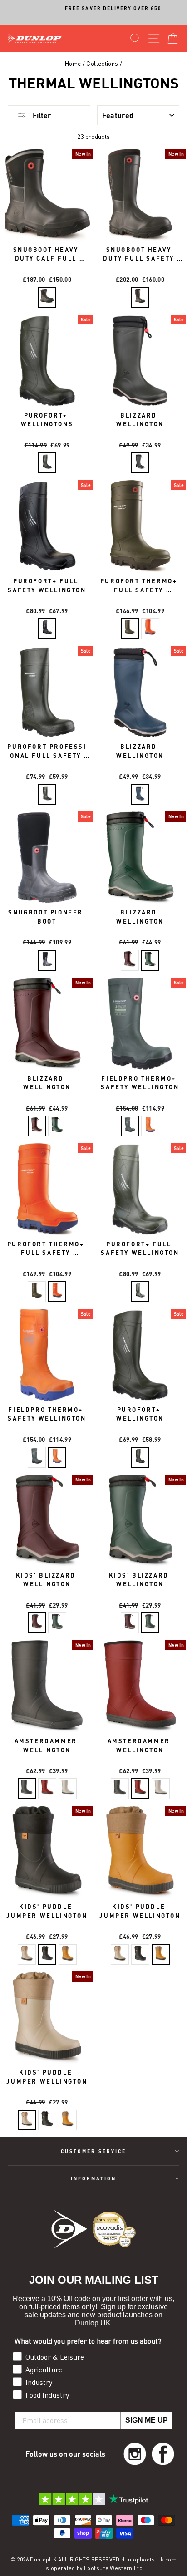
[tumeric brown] (68, 1955)
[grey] (68, 1789)
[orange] (150, 629)
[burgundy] (130, 960)
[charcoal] (47, 297)
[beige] (27, 1955)
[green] (47, 463)
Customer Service (93, 2151)
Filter (41, 115)
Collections (102, 64)
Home (73, 64)
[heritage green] (150, 960)
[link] (135, 2454)
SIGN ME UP (147, 2420)
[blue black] (140, 795)
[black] (47, 629)
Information (94, 2178)
